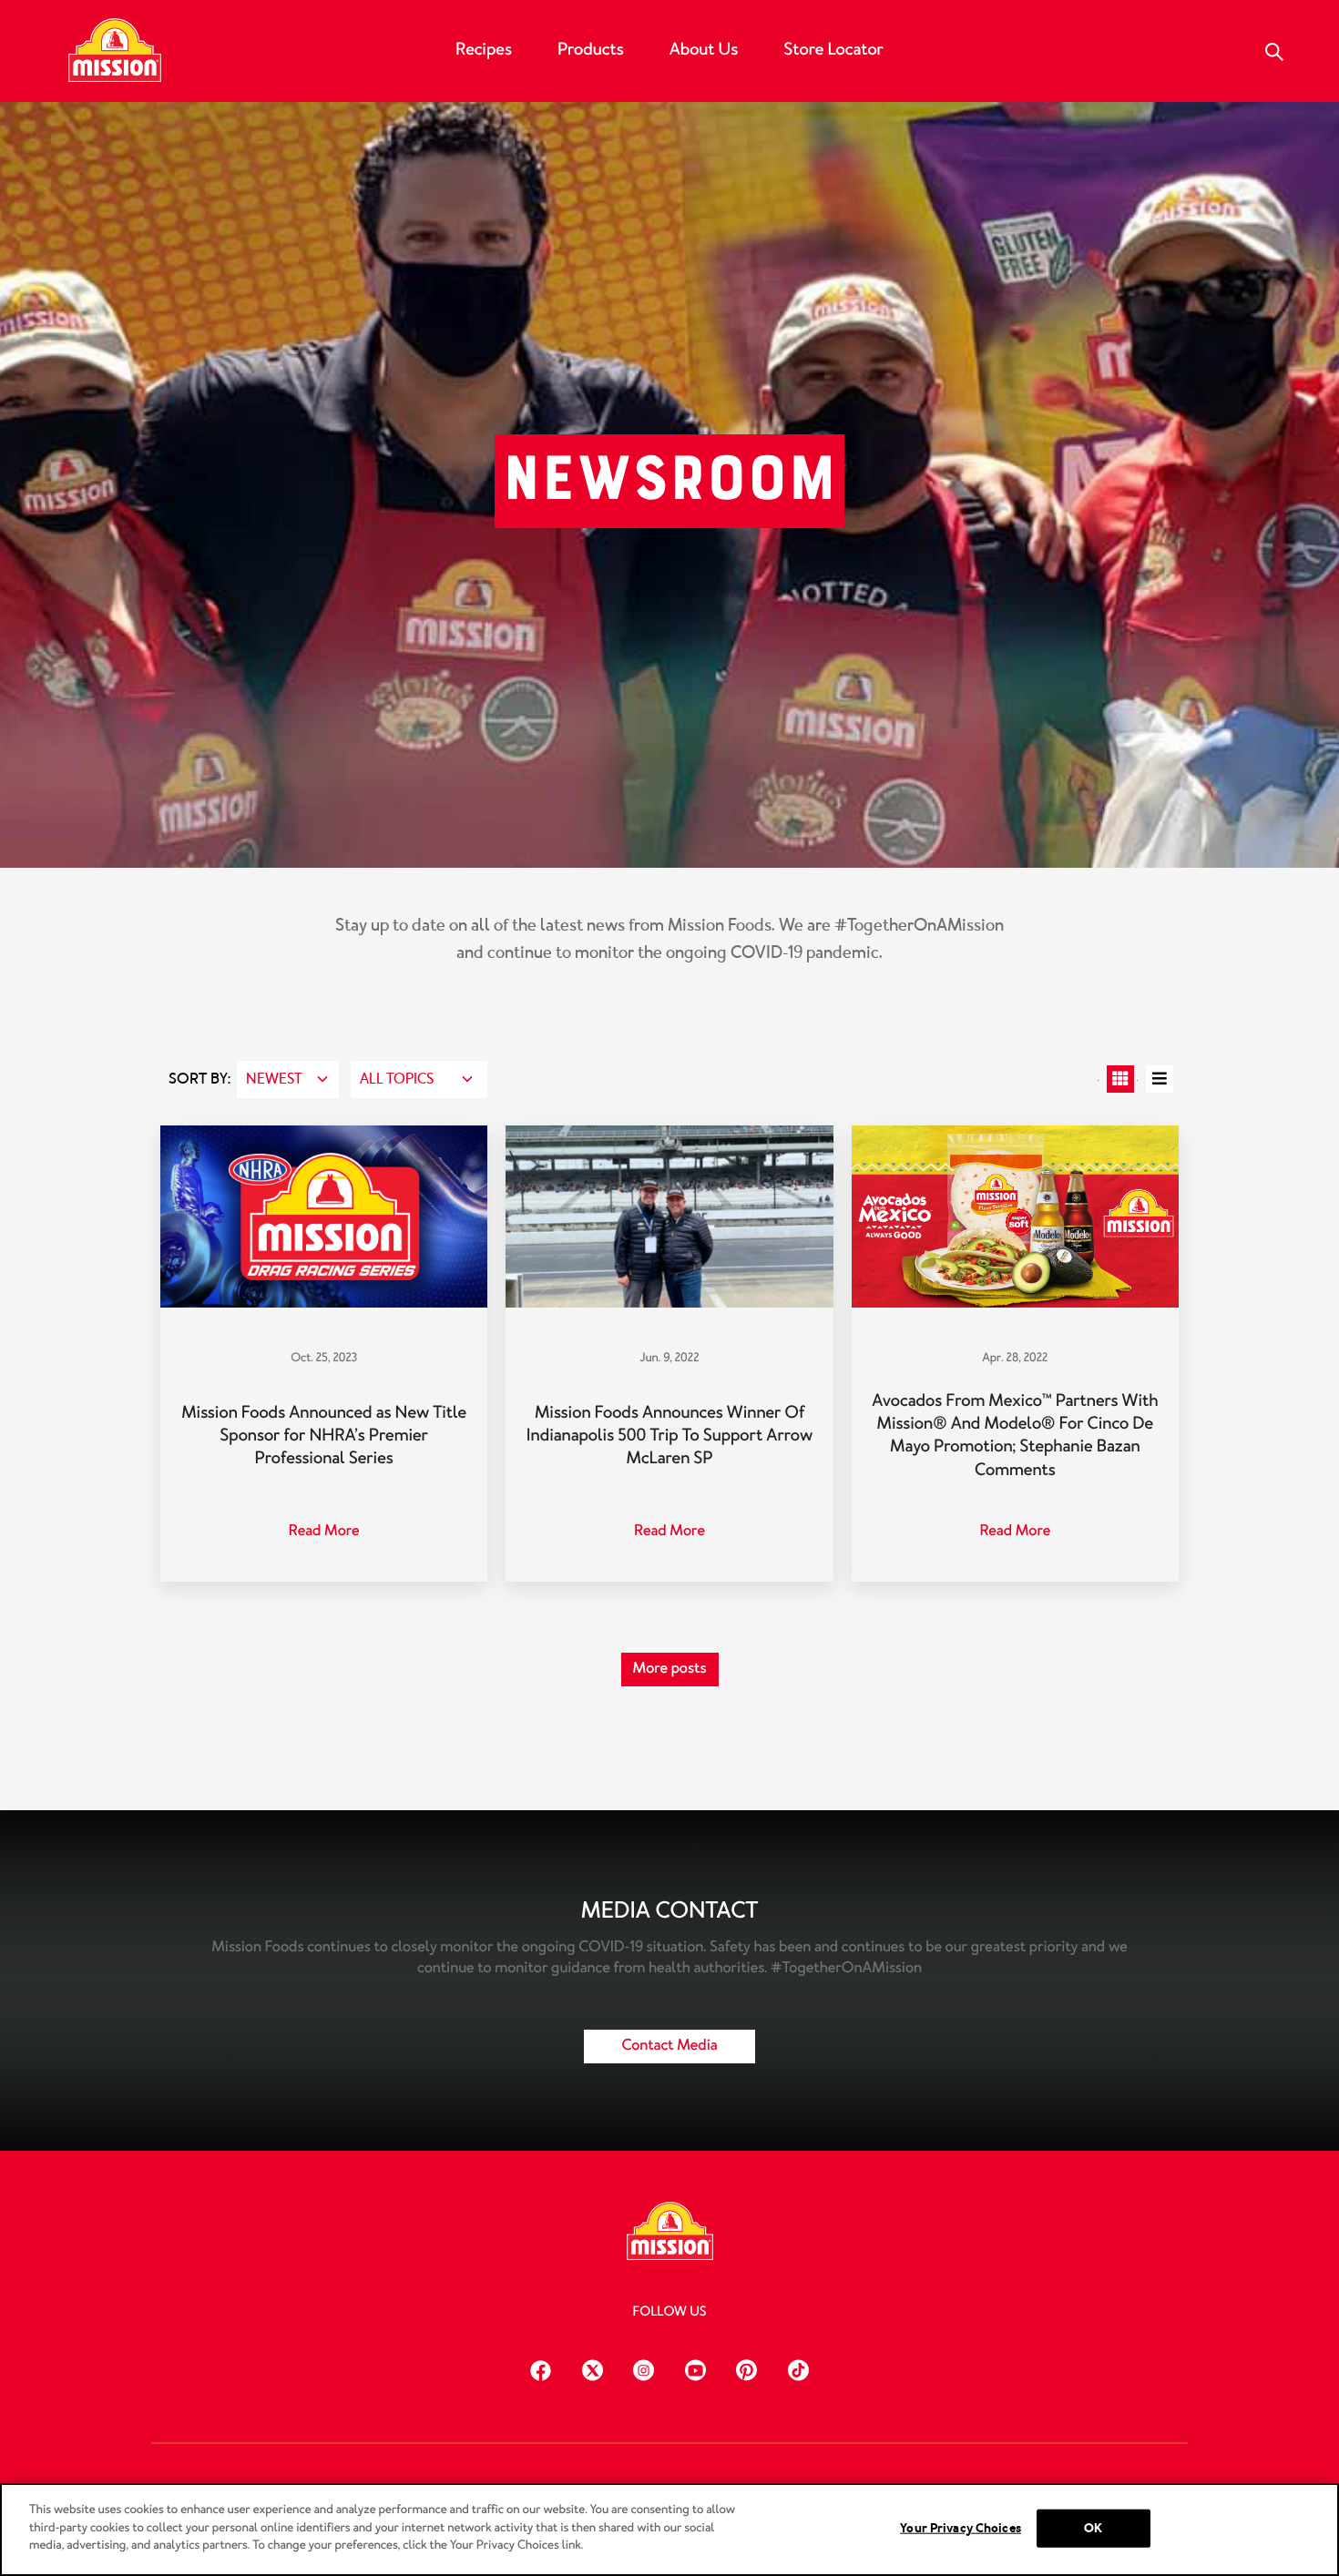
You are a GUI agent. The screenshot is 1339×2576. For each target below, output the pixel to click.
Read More (324, 1531)
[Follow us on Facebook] (541, 2368)
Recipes (484, 49)
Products (591, 49)
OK (1093, 2528)
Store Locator (833, 49)
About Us (704, 49)
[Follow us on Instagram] (644, 2368)
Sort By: (199, 1079)
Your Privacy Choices (961, 2528)
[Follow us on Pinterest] (746, 2368)
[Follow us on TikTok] (798, 2368)
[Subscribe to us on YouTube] (695, 2368)
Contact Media (669, 2046)
